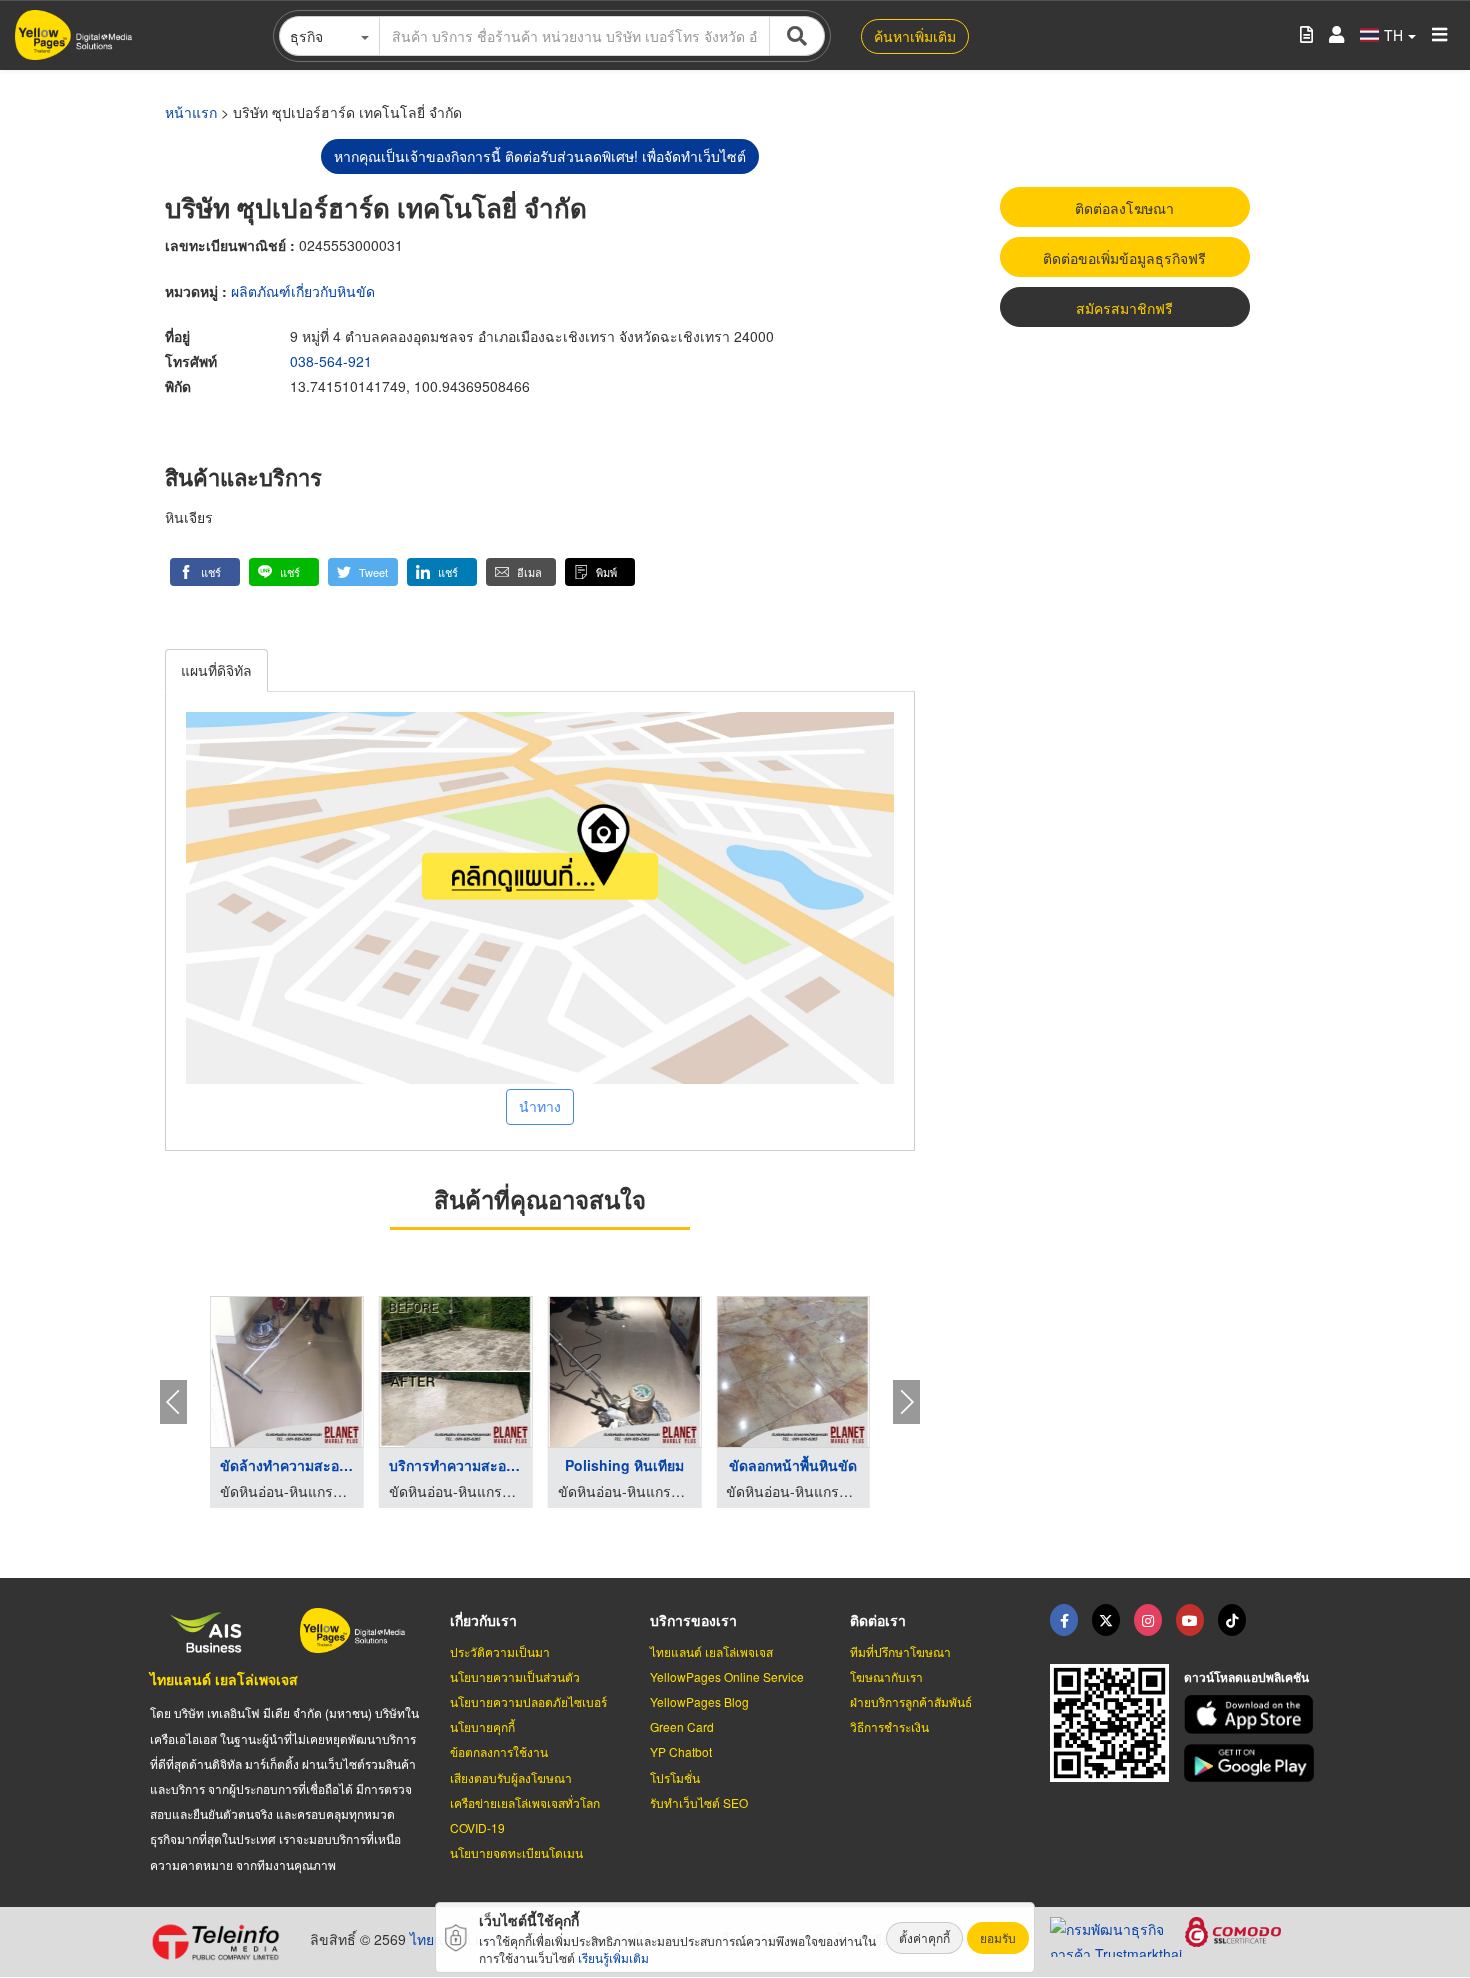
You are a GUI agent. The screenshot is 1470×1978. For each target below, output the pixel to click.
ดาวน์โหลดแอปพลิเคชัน (1246, 1677)
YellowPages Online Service (727, 1676)
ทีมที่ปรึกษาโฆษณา (900, 1651)
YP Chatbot (681, 1751)
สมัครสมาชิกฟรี (1124, 308)
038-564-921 (331, 361)
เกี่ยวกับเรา (483, 1620)
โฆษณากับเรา (886, 1676)
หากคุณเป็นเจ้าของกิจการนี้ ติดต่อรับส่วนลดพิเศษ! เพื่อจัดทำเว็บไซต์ (540, 156)
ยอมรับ (998, 1937)
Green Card (682, 1726)
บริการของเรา (693, 1620)
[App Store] (1252, 1714)
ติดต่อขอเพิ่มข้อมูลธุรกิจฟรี (1124, 258)
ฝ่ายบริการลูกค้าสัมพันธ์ (911, 1701)
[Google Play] (1252, 1763)
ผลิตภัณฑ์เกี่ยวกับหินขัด (303, 291)
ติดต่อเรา (878, 1620)
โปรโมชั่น (675, 1777)
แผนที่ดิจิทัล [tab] (216, 670)
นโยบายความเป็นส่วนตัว (515, 1676)
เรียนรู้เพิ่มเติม (613, 1957)
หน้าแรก (191, 112)
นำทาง (540, 1106)
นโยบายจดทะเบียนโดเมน (516, 1852)
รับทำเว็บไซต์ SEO (699, 1802)
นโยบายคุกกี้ (482, 1726)
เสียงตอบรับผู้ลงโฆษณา (511, 1777)
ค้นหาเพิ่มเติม (915, 36)
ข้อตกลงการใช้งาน (499, 1751)
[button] (205, 572)
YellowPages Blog (699, 1701)
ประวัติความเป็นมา (500, 1651)
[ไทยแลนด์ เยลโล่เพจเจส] (1106, 1620)
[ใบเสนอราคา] (1306, 35)
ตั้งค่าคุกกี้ (924, 1937)
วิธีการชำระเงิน (889, 1726)
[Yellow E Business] (1064, 1620)
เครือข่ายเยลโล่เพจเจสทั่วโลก (525, 1802)
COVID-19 (477, 1827)
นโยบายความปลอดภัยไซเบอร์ (528, 1701)
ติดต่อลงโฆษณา (1124, 208)
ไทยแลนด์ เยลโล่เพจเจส (224, 1679)
